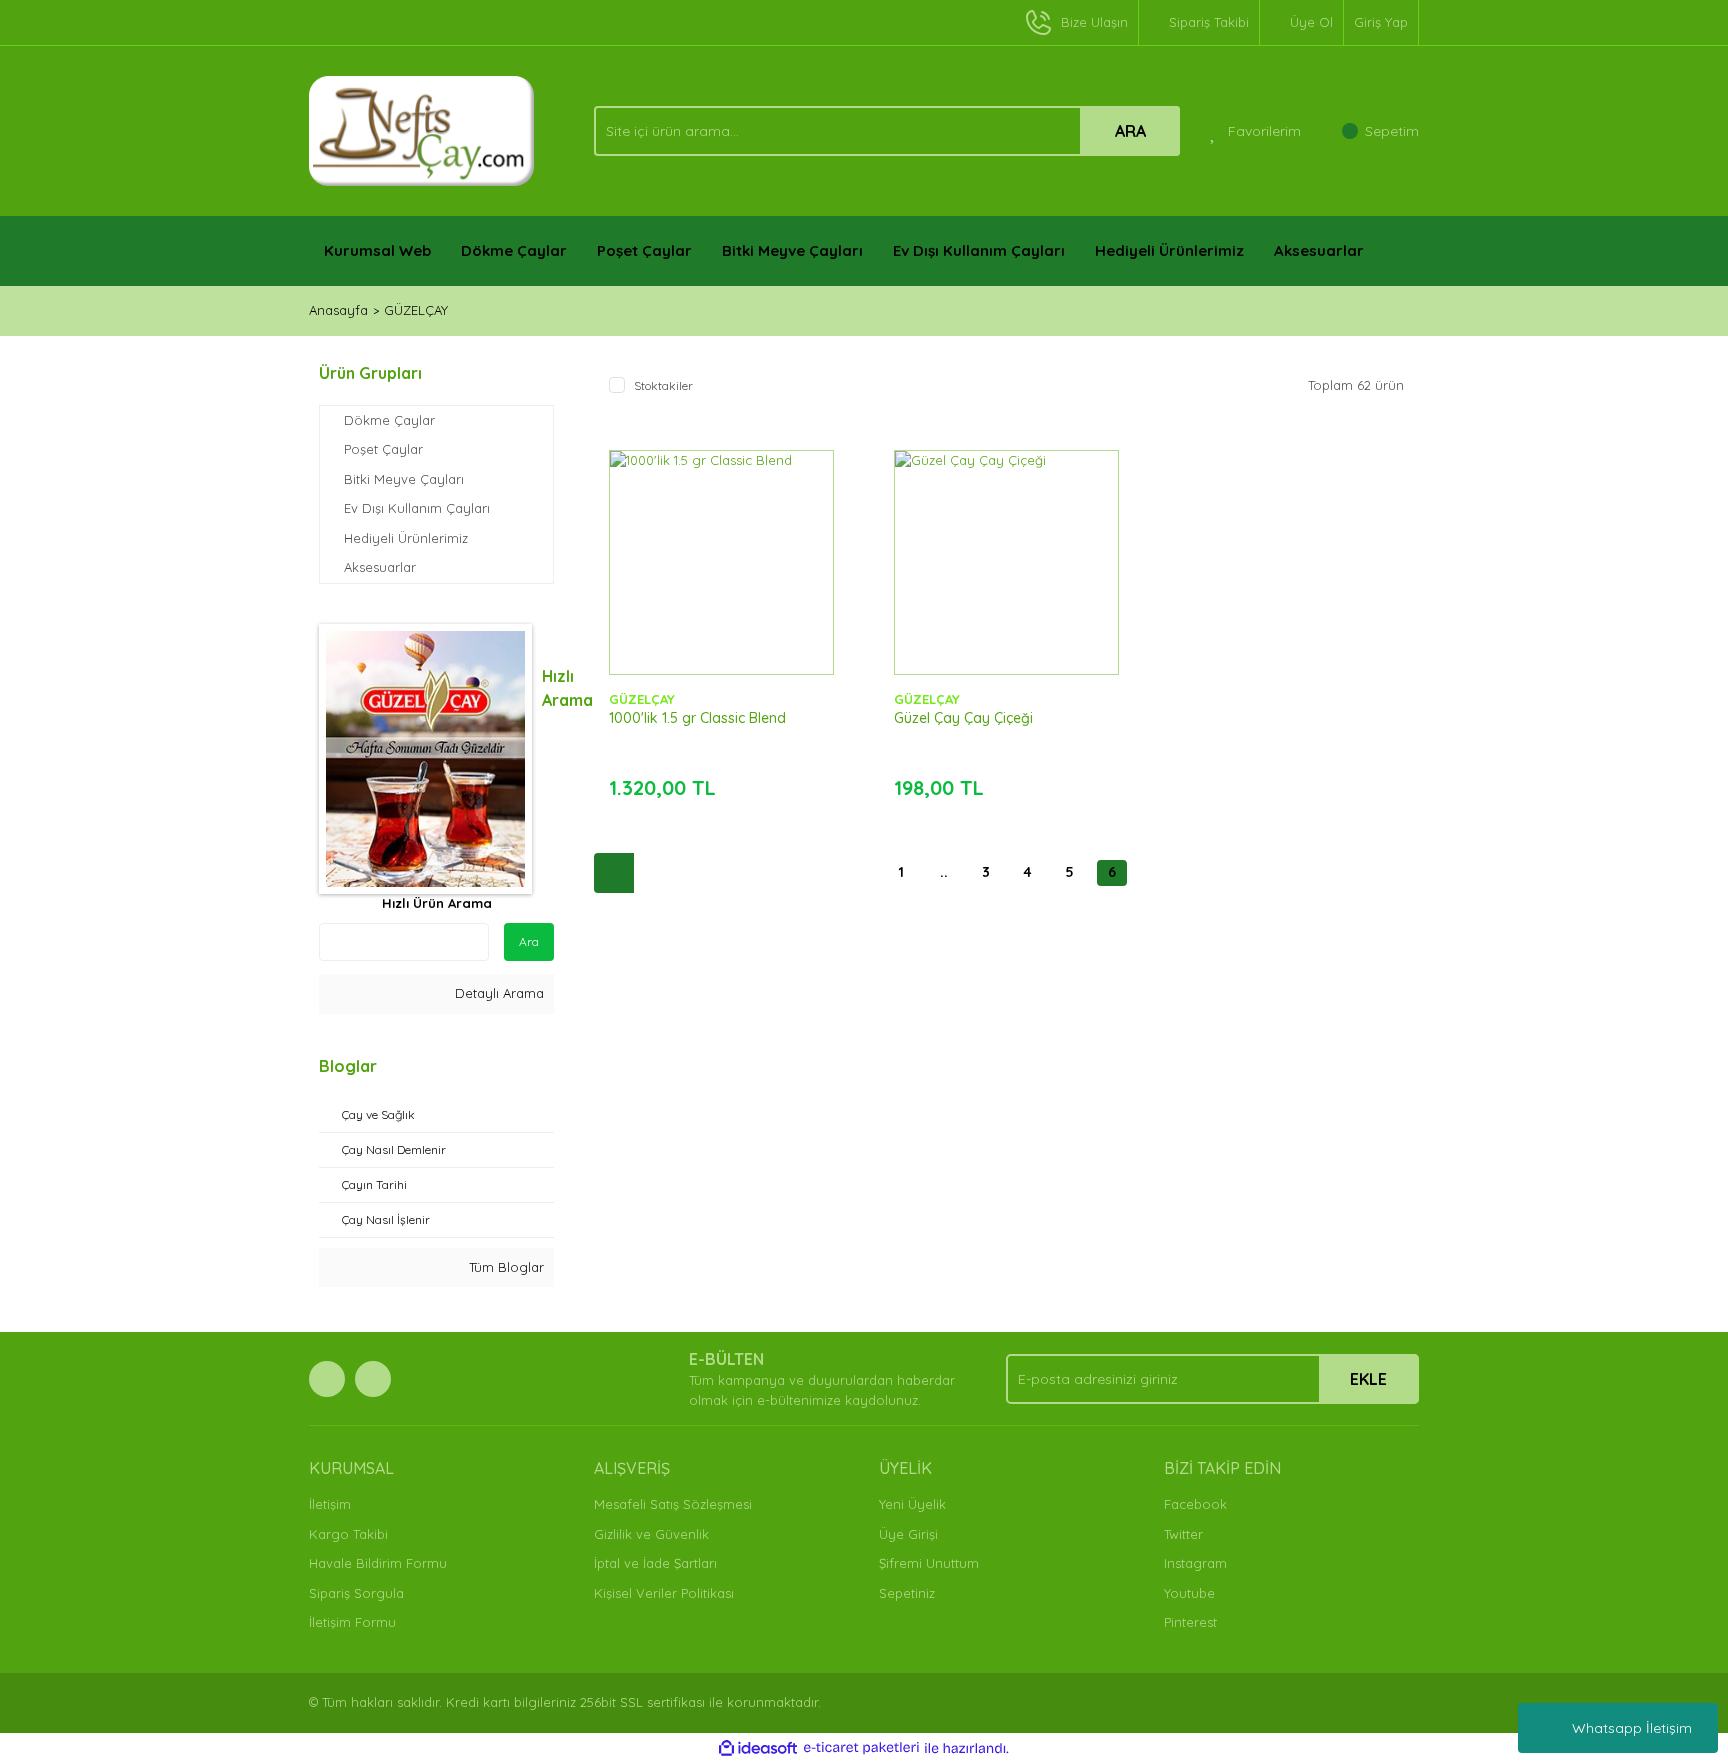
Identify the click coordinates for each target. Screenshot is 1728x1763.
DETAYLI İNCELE (721, 532)
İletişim (330, 1504)
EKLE (1368, 1379)
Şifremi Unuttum (929, 1563)
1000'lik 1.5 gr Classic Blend (697, 718)
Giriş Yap (1381, 22)
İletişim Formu (352, 1622)
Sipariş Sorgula (356, 1593)
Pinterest (1190, 1622)
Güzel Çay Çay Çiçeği (963, 718)
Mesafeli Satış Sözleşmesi (673, 1504)
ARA (1130, 131)
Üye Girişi (908, 1534)
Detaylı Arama (497, 993)
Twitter (1183, 1534)
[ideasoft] (758, 1748)
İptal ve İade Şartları (655, 1563)
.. (944, 872)
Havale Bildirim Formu (378, 1563)
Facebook (1195, 1504)
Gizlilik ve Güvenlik (651, 1534)
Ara (529, 941)
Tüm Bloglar (504, 1267)
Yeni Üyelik (912, 1504)
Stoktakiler (663, 385)
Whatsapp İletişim (1632, 1728)
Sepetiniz (907, 1593)
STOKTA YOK (721, 582)
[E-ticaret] (861, 1748)
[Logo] (422, 129)
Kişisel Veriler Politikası (664, 1593)
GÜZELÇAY (416, 310)
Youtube (1189, 1593)
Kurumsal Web (377, 250)
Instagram (1195, 1563)
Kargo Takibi (348, 1534)
